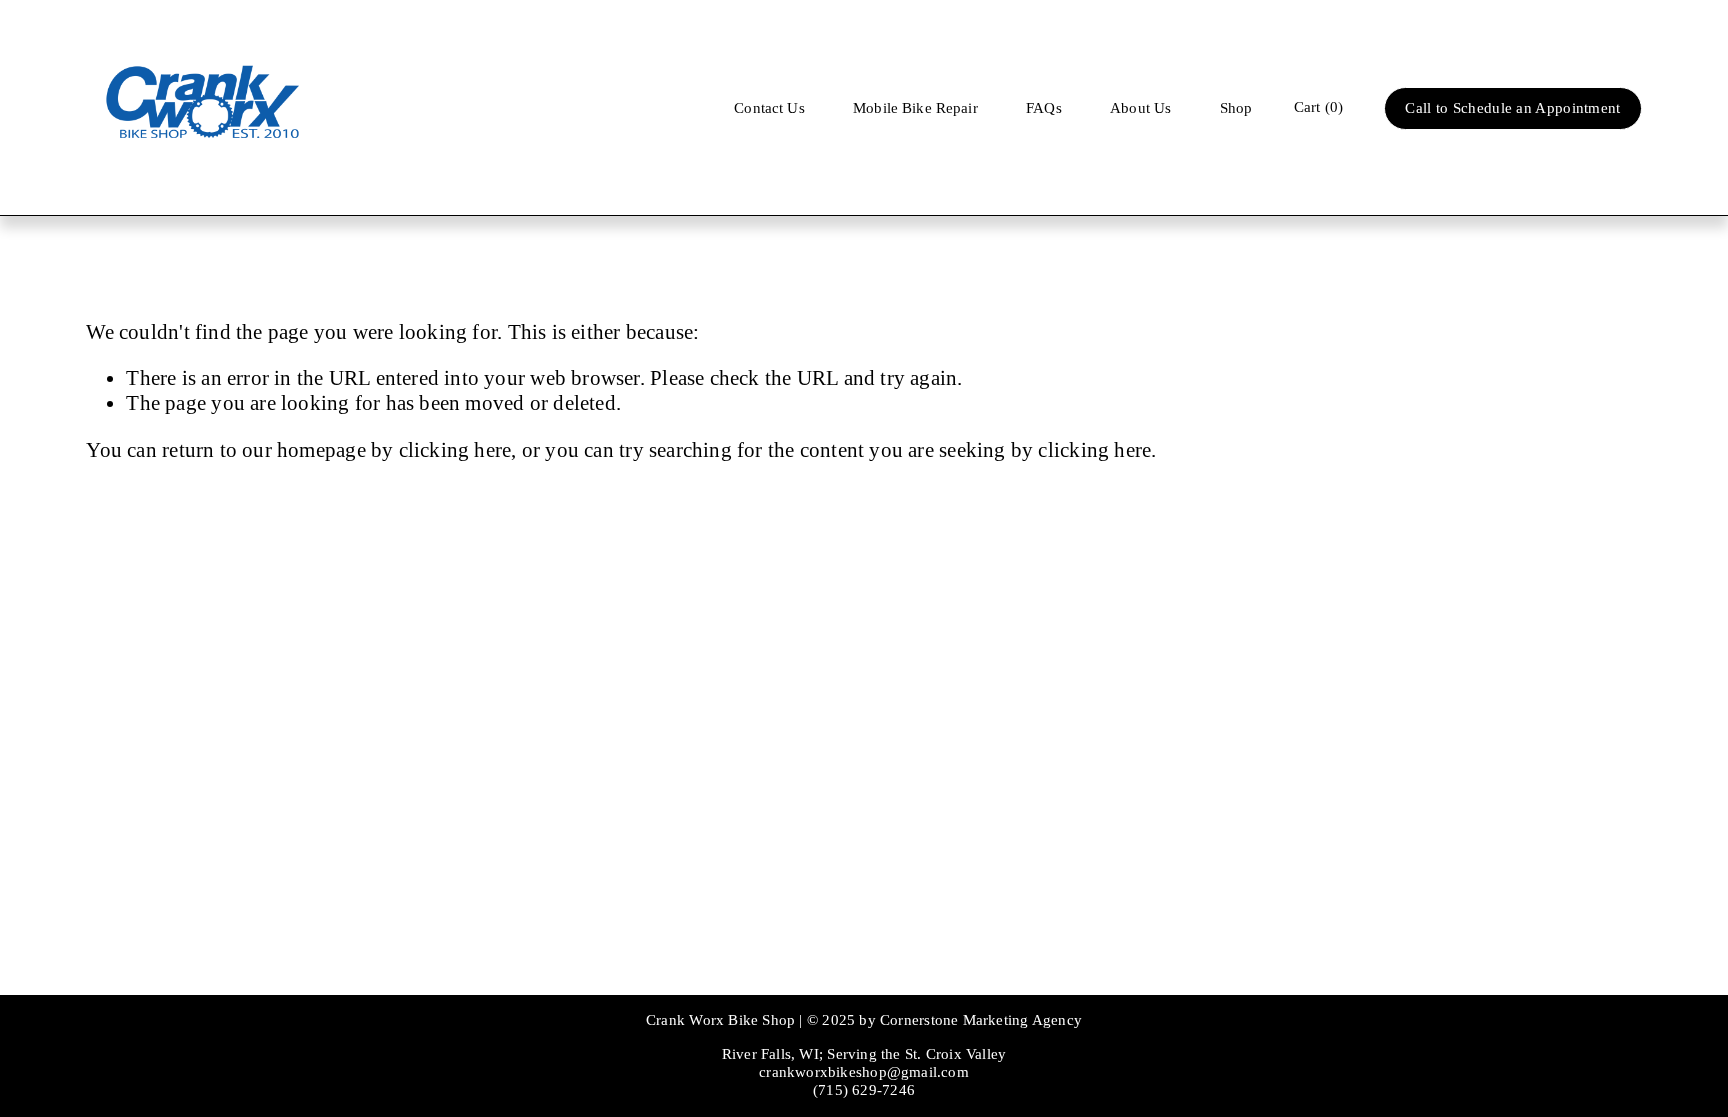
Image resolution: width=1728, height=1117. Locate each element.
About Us (1140, 108)
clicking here (455, 450)
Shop (1236, 108)
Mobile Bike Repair (915, 108)
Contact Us (769, 108)
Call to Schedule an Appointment (1512, 108)
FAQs (1044, 108)
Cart (1318, 107)
